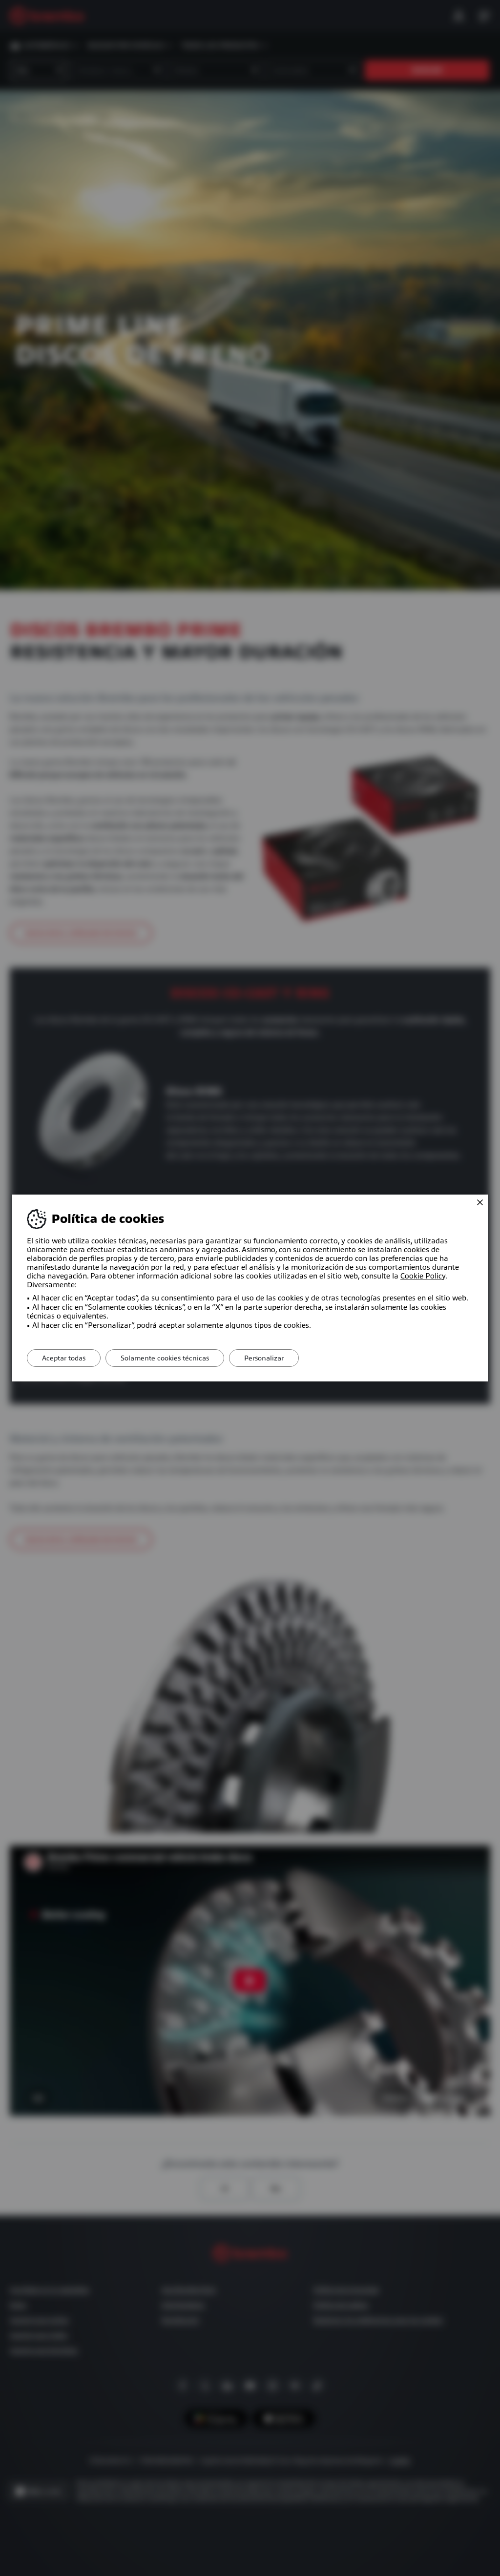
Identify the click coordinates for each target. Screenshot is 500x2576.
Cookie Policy (423, 1276)
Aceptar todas (64, 1358)
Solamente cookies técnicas (165, 1358)
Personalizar (264, 1358)
